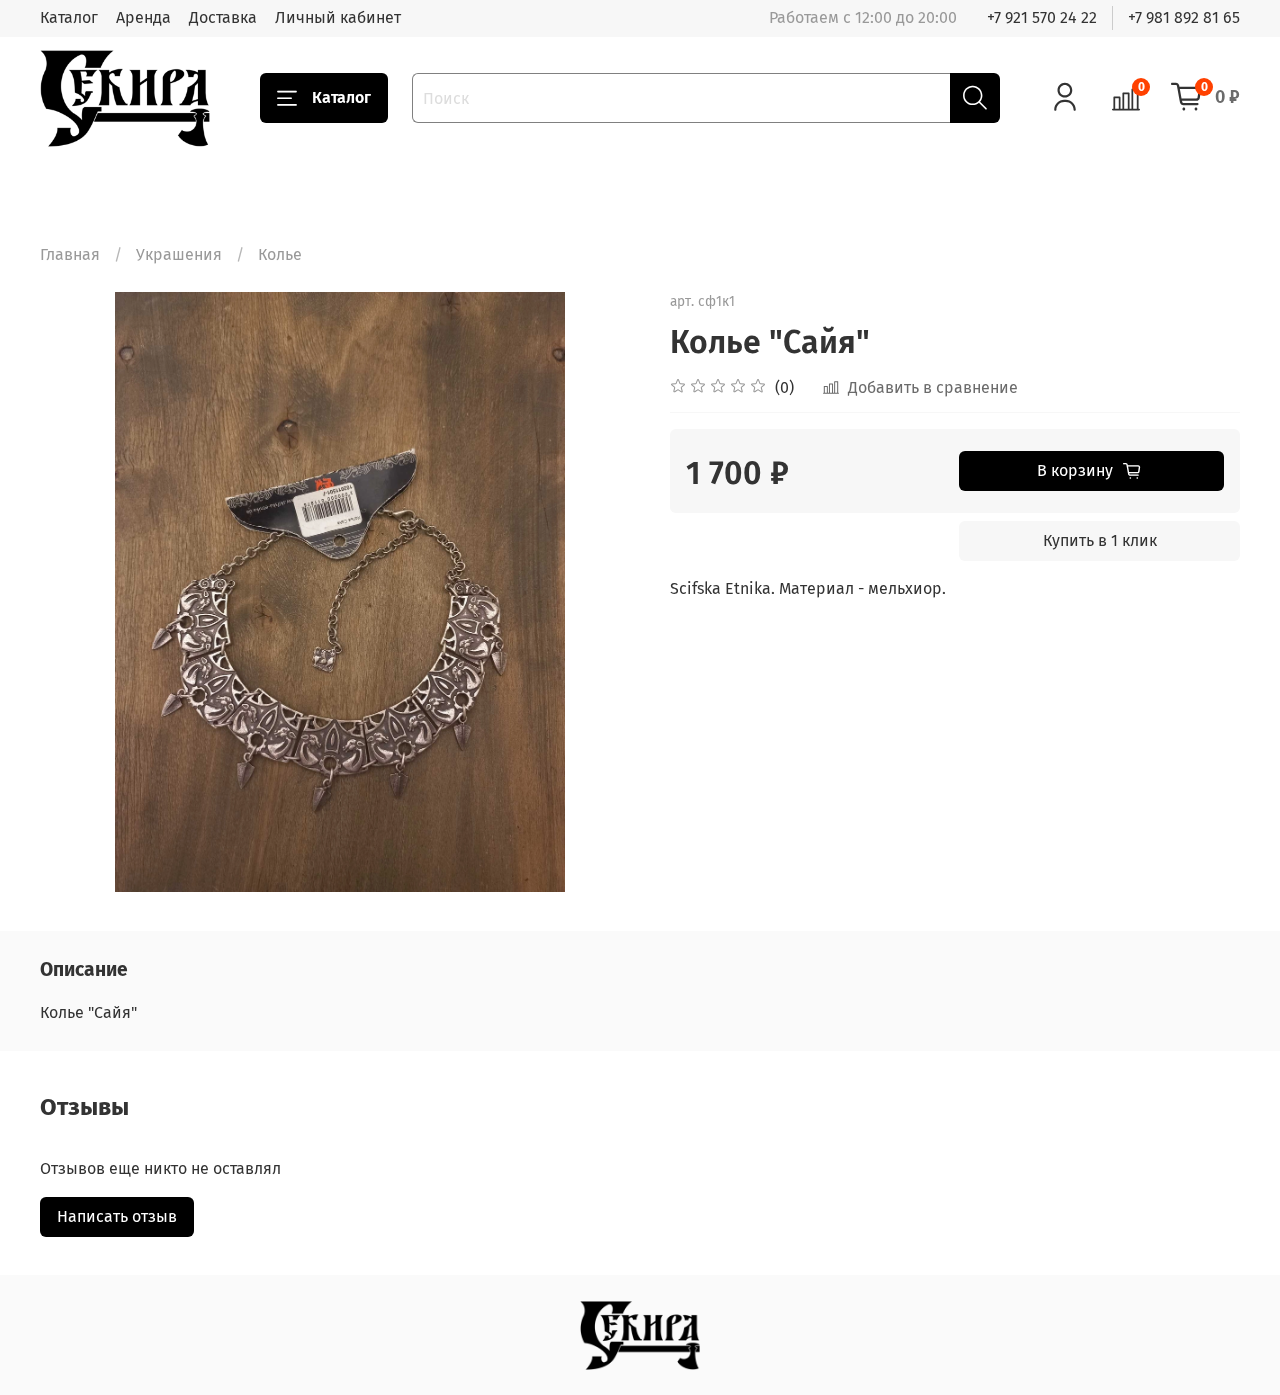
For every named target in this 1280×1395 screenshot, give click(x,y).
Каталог (69, 17)
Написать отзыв (117, 1216)
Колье (280, 254)
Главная (70, 254)
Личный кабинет (338, 17)
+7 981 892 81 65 (1184, 17)
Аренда (143, 17)
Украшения (179, 254)
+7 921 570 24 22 (1042, 17)
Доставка (223, 17)
